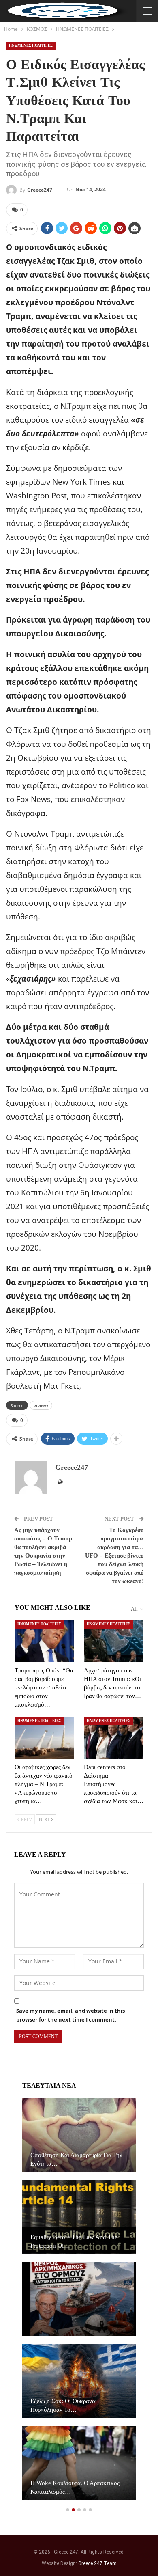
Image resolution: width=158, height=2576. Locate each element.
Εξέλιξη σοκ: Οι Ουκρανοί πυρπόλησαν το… (64, 2405)
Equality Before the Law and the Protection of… (74, 2241)
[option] (79, 2303)
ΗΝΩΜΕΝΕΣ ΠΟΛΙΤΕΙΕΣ (31, 45)
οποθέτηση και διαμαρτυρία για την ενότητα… (76, 2159)
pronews (41, 1405)
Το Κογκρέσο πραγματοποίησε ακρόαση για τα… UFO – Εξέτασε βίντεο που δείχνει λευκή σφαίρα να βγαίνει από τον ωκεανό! (114, 1556)
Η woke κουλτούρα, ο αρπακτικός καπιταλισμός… (75, 2487)
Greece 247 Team (97, 2563)
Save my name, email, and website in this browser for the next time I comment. (70, 2015)
